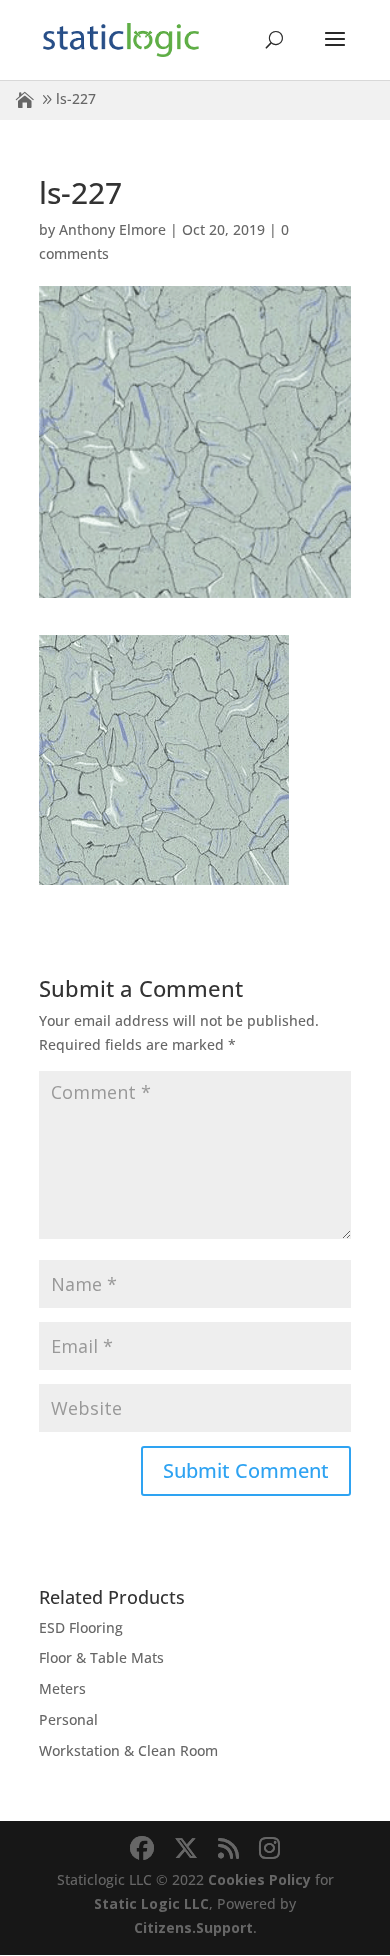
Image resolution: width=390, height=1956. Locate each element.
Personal (68, 1719)
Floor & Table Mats (101, 1657)
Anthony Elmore (112, 229)
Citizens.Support (193, 1927)
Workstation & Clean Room (128, 1750)
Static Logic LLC (151, 1903)
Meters (62, 1688)
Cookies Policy (259, 1879)
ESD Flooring (81, 1627)
